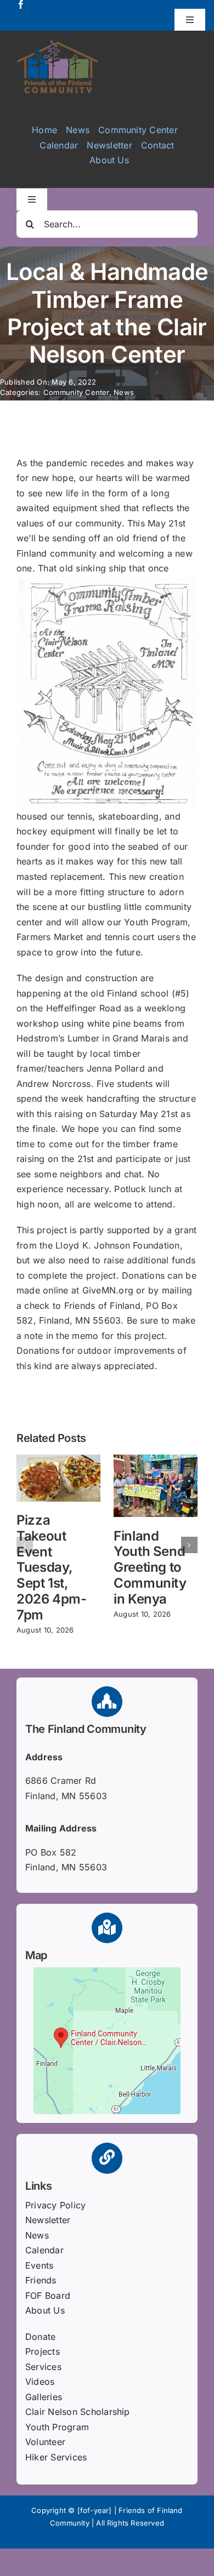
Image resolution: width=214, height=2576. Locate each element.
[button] (25, 1545)
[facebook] (21, 4)
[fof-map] (107, 1972)
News (124, 392)
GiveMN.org (108, 1290)
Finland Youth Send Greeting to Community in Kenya (150, 1567)
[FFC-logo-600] (58, 44)
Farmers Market (50, 937)
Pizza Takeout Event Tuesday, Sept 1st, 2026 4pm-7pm (52, 1567)
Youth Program (156, 922)
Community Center (76, 392)
